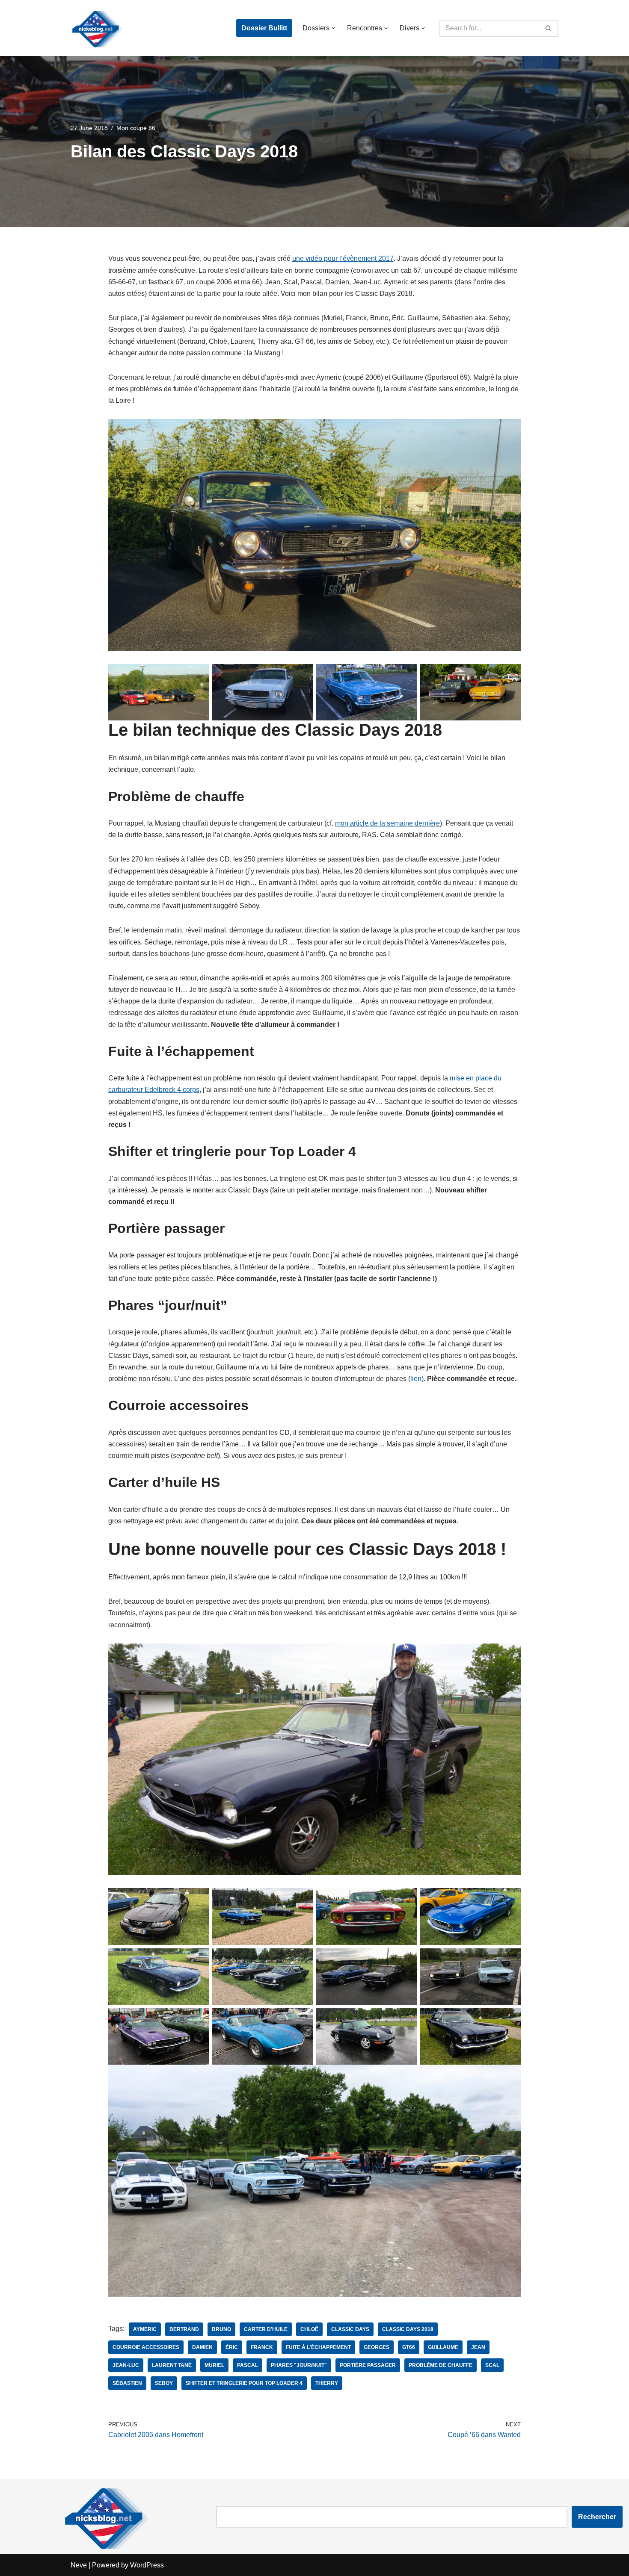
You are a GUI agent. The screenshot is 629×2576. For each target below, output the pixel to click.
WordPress (147, 2565)
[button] (333, 28)
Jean (478, 2347)
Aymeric (145, 2329)
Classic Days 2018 (408, 2329)
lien (416, 1379)
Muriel (214, 2365)
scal (492, 2365)
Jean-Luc (126, 2365)
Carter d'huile (266, 2329)
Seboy (164, 2383)
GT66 (409, 2347)
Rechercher (597, 2517)
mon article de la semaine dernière (387, 823)
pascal (248, 2365)
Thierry (327, 2383)
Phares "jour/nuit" (299, 2365)
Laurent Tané (172, 2365)
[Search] (549, 28)
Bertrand (184, 2329)
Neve (79, 2565)
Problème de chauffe (441, 2365)
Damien (202, 2347)
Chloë (309, 2329)
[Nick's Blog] (96, 28)
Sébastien (127, 2383)
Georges (377, 2347)
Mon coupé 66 (136, 128)
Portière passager (368, 2365)
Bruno (221, 2329)
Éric (232, 2347)
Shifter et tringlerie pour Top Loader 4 (244, 2383)
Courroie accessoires (146, 2347)
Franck (262, 2347)
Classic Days (350, 2329)
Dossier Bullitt (264, 28)
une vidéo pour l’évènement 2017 (343, 258)
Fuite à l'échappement (318, 2347)
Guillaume (443, 2347)
